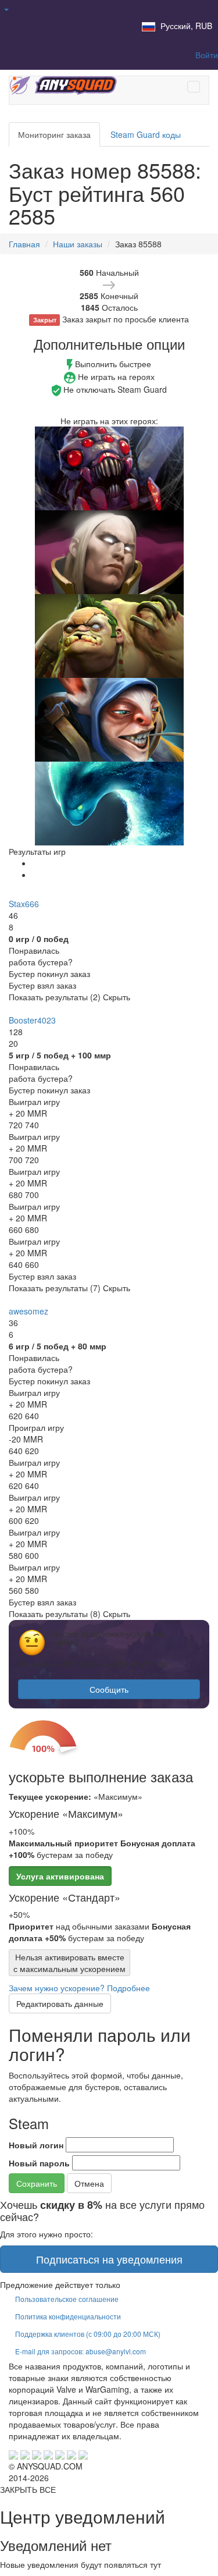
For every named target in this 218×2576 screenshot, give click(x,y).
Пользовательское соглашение (67, 2299)
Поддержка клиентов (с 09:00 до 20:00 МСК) (88, 2334)
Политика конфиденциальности (68, 2316)
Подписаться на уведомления (109, 2259)
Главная (24, 244)
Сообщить (109, 1689)
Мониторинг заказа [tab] (54, 134)
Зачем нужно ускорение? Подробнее (79, 1988)
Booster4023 (32, 1020)
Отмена (89, 2183)
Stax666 (24, 904)
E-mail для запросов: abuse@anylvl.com (81, 2351)
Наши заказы (78, 244)
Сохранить (37, 2183)
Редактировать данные (60, 2003)
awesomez (28, 1311)
